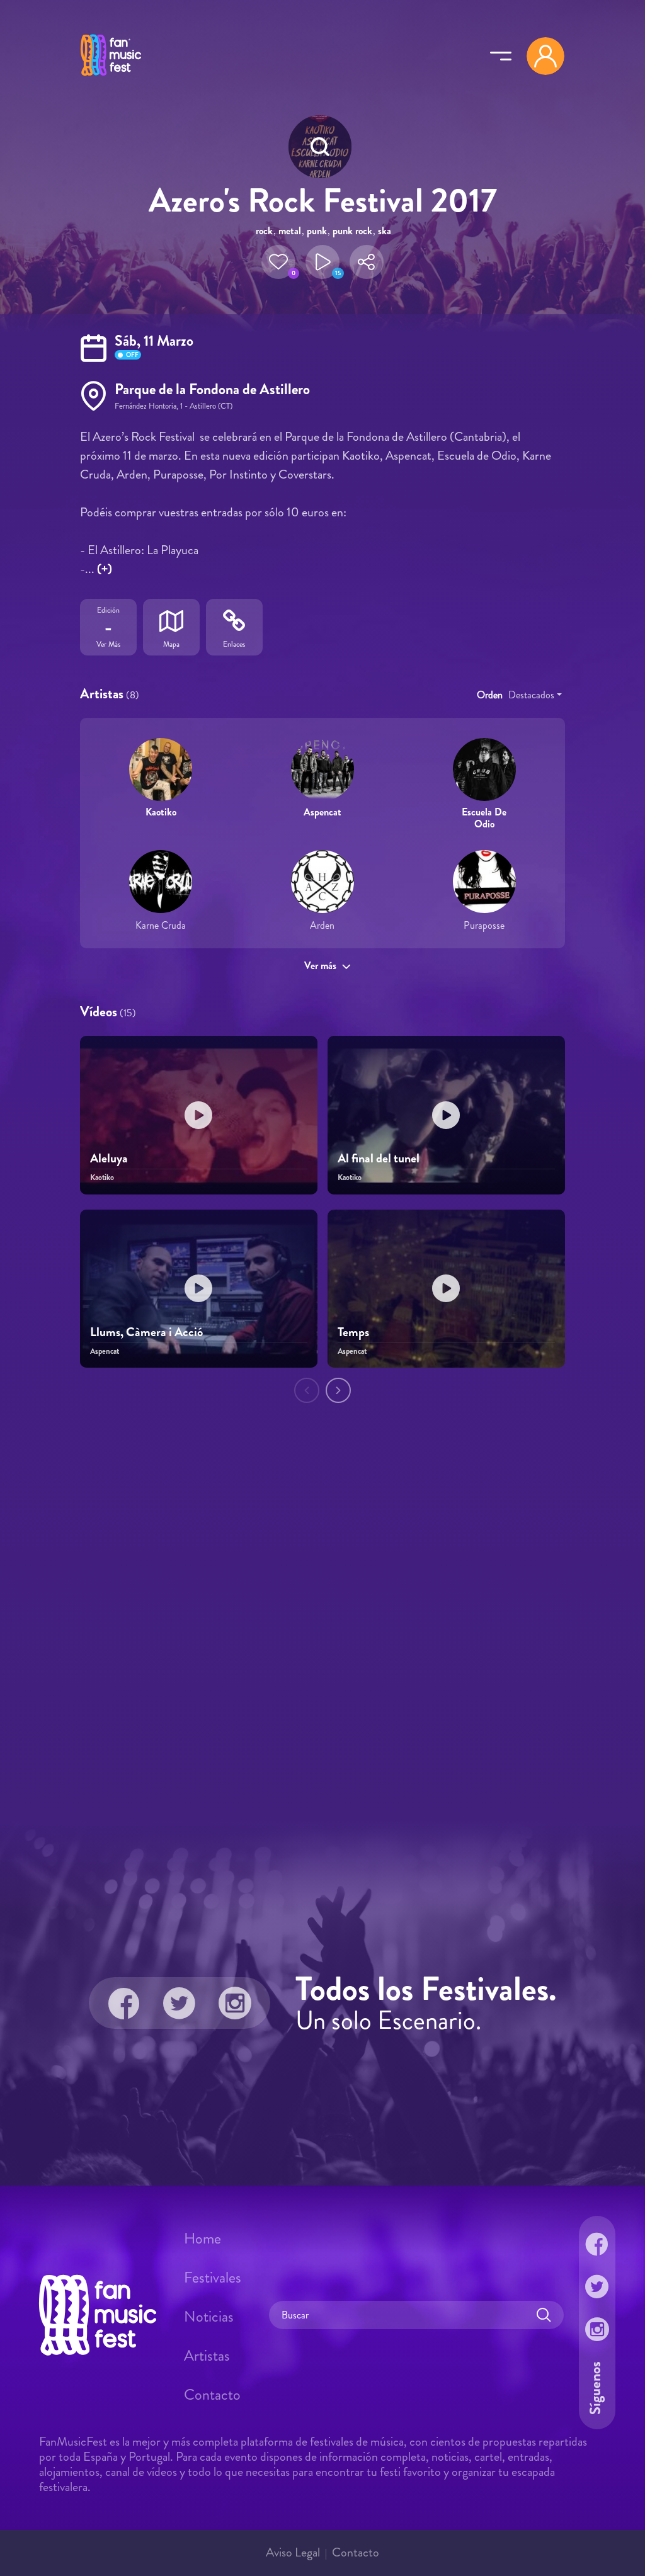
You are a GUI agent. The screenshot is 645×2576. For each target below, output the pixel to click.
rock (264, 231)
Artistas (207, 2356)
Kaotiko (161, 812)
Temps (353, 1332)
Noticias (209, 2317)
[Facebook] (124, 2003)
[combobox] (535, 695)
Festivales (213, 2278)
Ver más (320, 966)
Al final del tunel (379, 1158)
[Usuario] (545, 56)
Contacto (212, 2395)
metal (290, 231)
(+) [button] (105, 569)
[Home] (111, 77)
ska (385, 231)
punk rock (352, 231)
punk (317, 231)
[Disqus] (322, 1628)
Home (203, 2238)
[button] (278, 262)
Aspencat (322, 812)
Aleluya (109, 1158)
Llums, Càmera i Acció (146, 1332)
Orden (490, 695)
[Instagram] (235, 2003)
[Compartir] (367, 262)
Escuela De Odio (484, 818)
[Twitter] (180, 2003)
